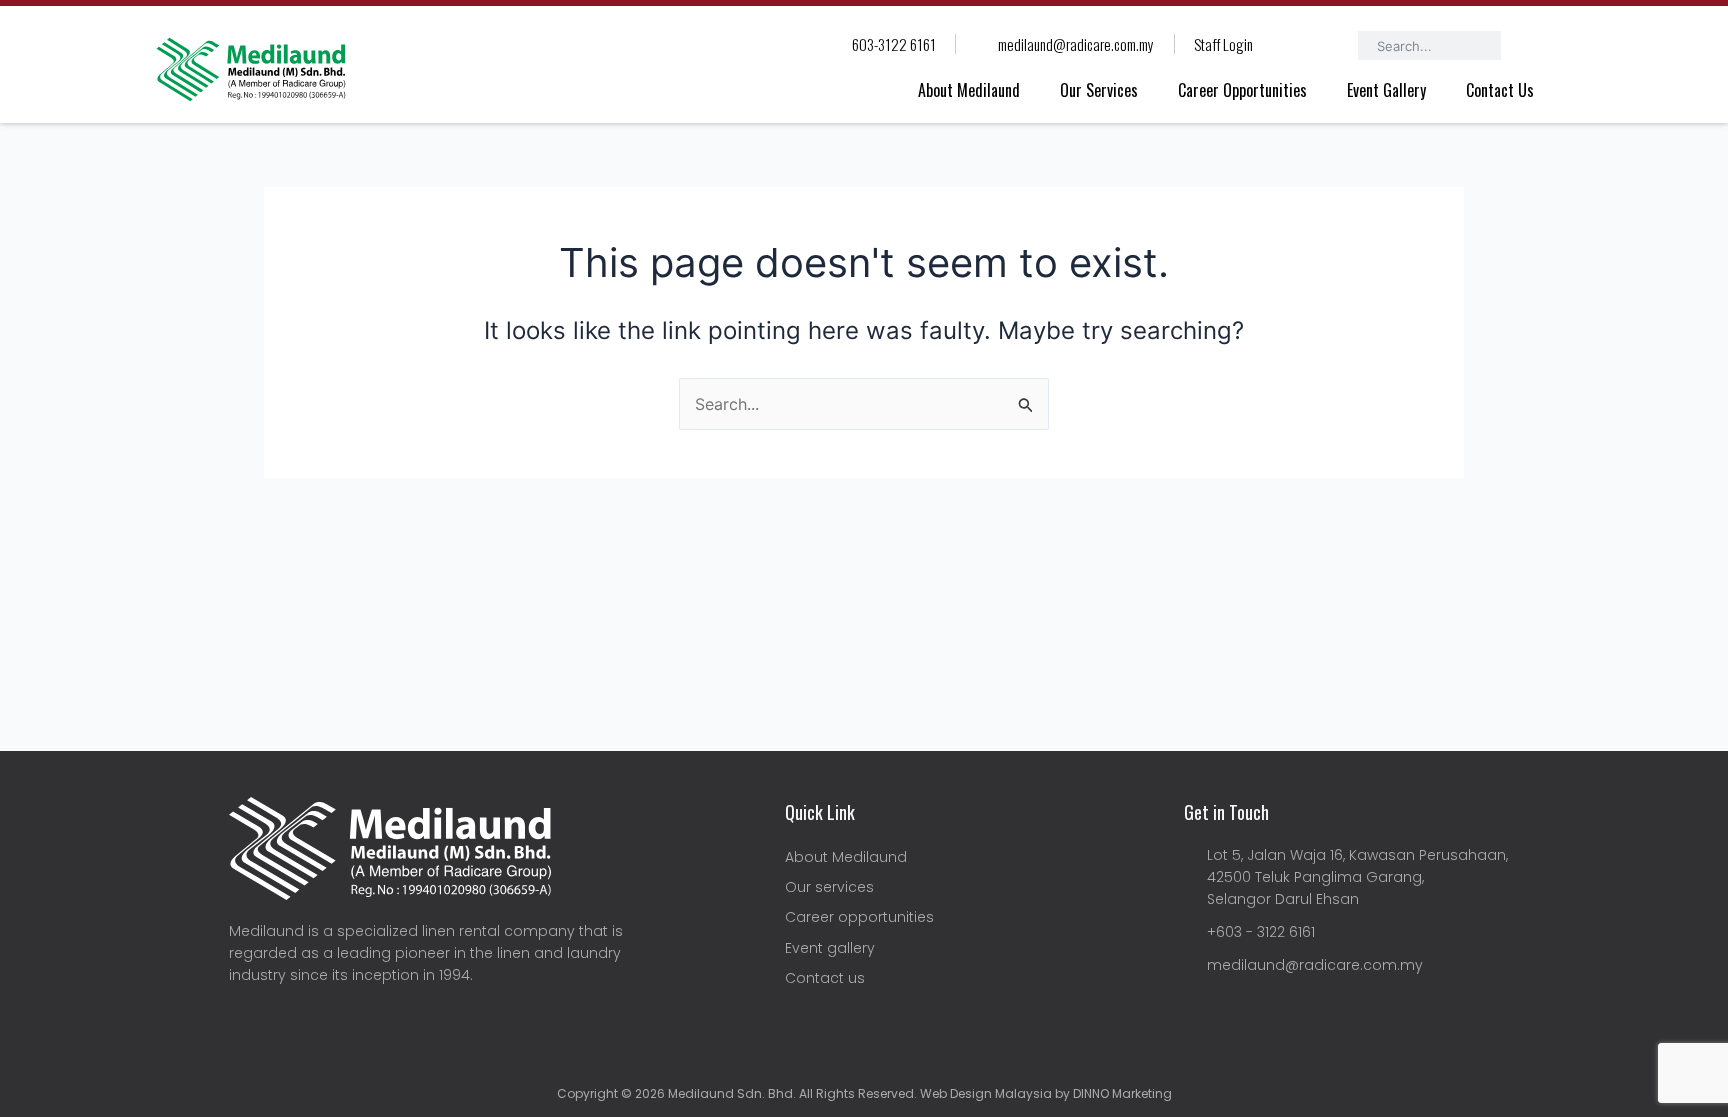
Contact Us (1500, 90)
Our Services (1099, 90)
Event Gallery (1386, 90)
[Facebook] (244, 1026)
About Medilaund (969, 90)
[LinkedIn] (289, 1026)
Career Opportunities (1242, 90)
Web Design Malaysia (984, 1093)
